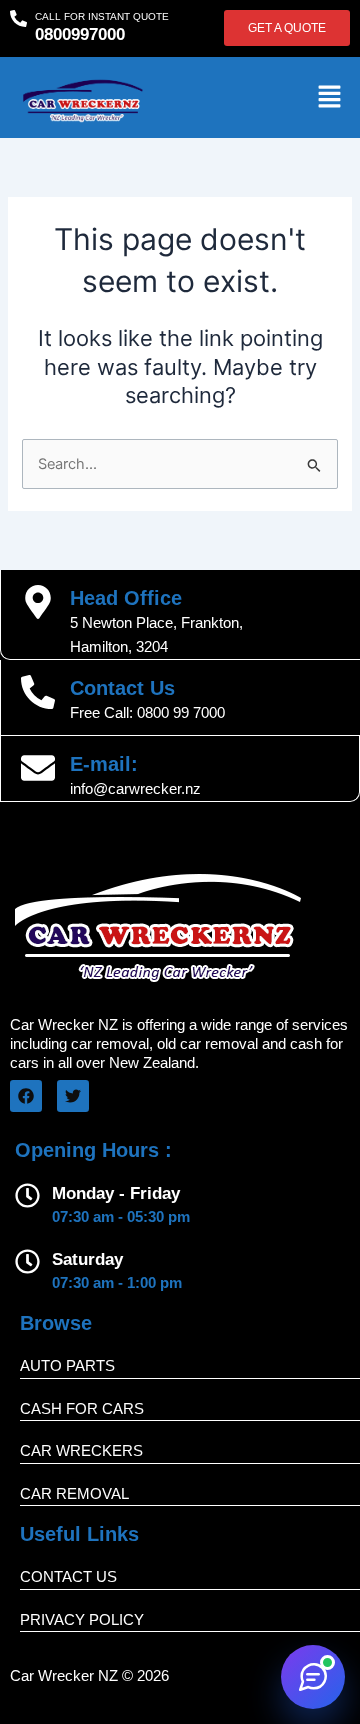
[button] (330, 97)
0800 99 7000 (181, 713)
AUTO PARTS (67, 1365)
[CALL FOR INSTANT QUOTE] (18, 18)
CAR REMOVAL (74, 1493)
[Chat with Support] (313, 1677)
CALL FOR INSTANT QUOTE (102, 16)
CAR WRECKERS (81, 1450)
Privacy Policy (82, 1619)
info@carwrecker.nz (135, 789)
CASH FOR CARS (82, 1408)
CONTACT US (68, 1576)
